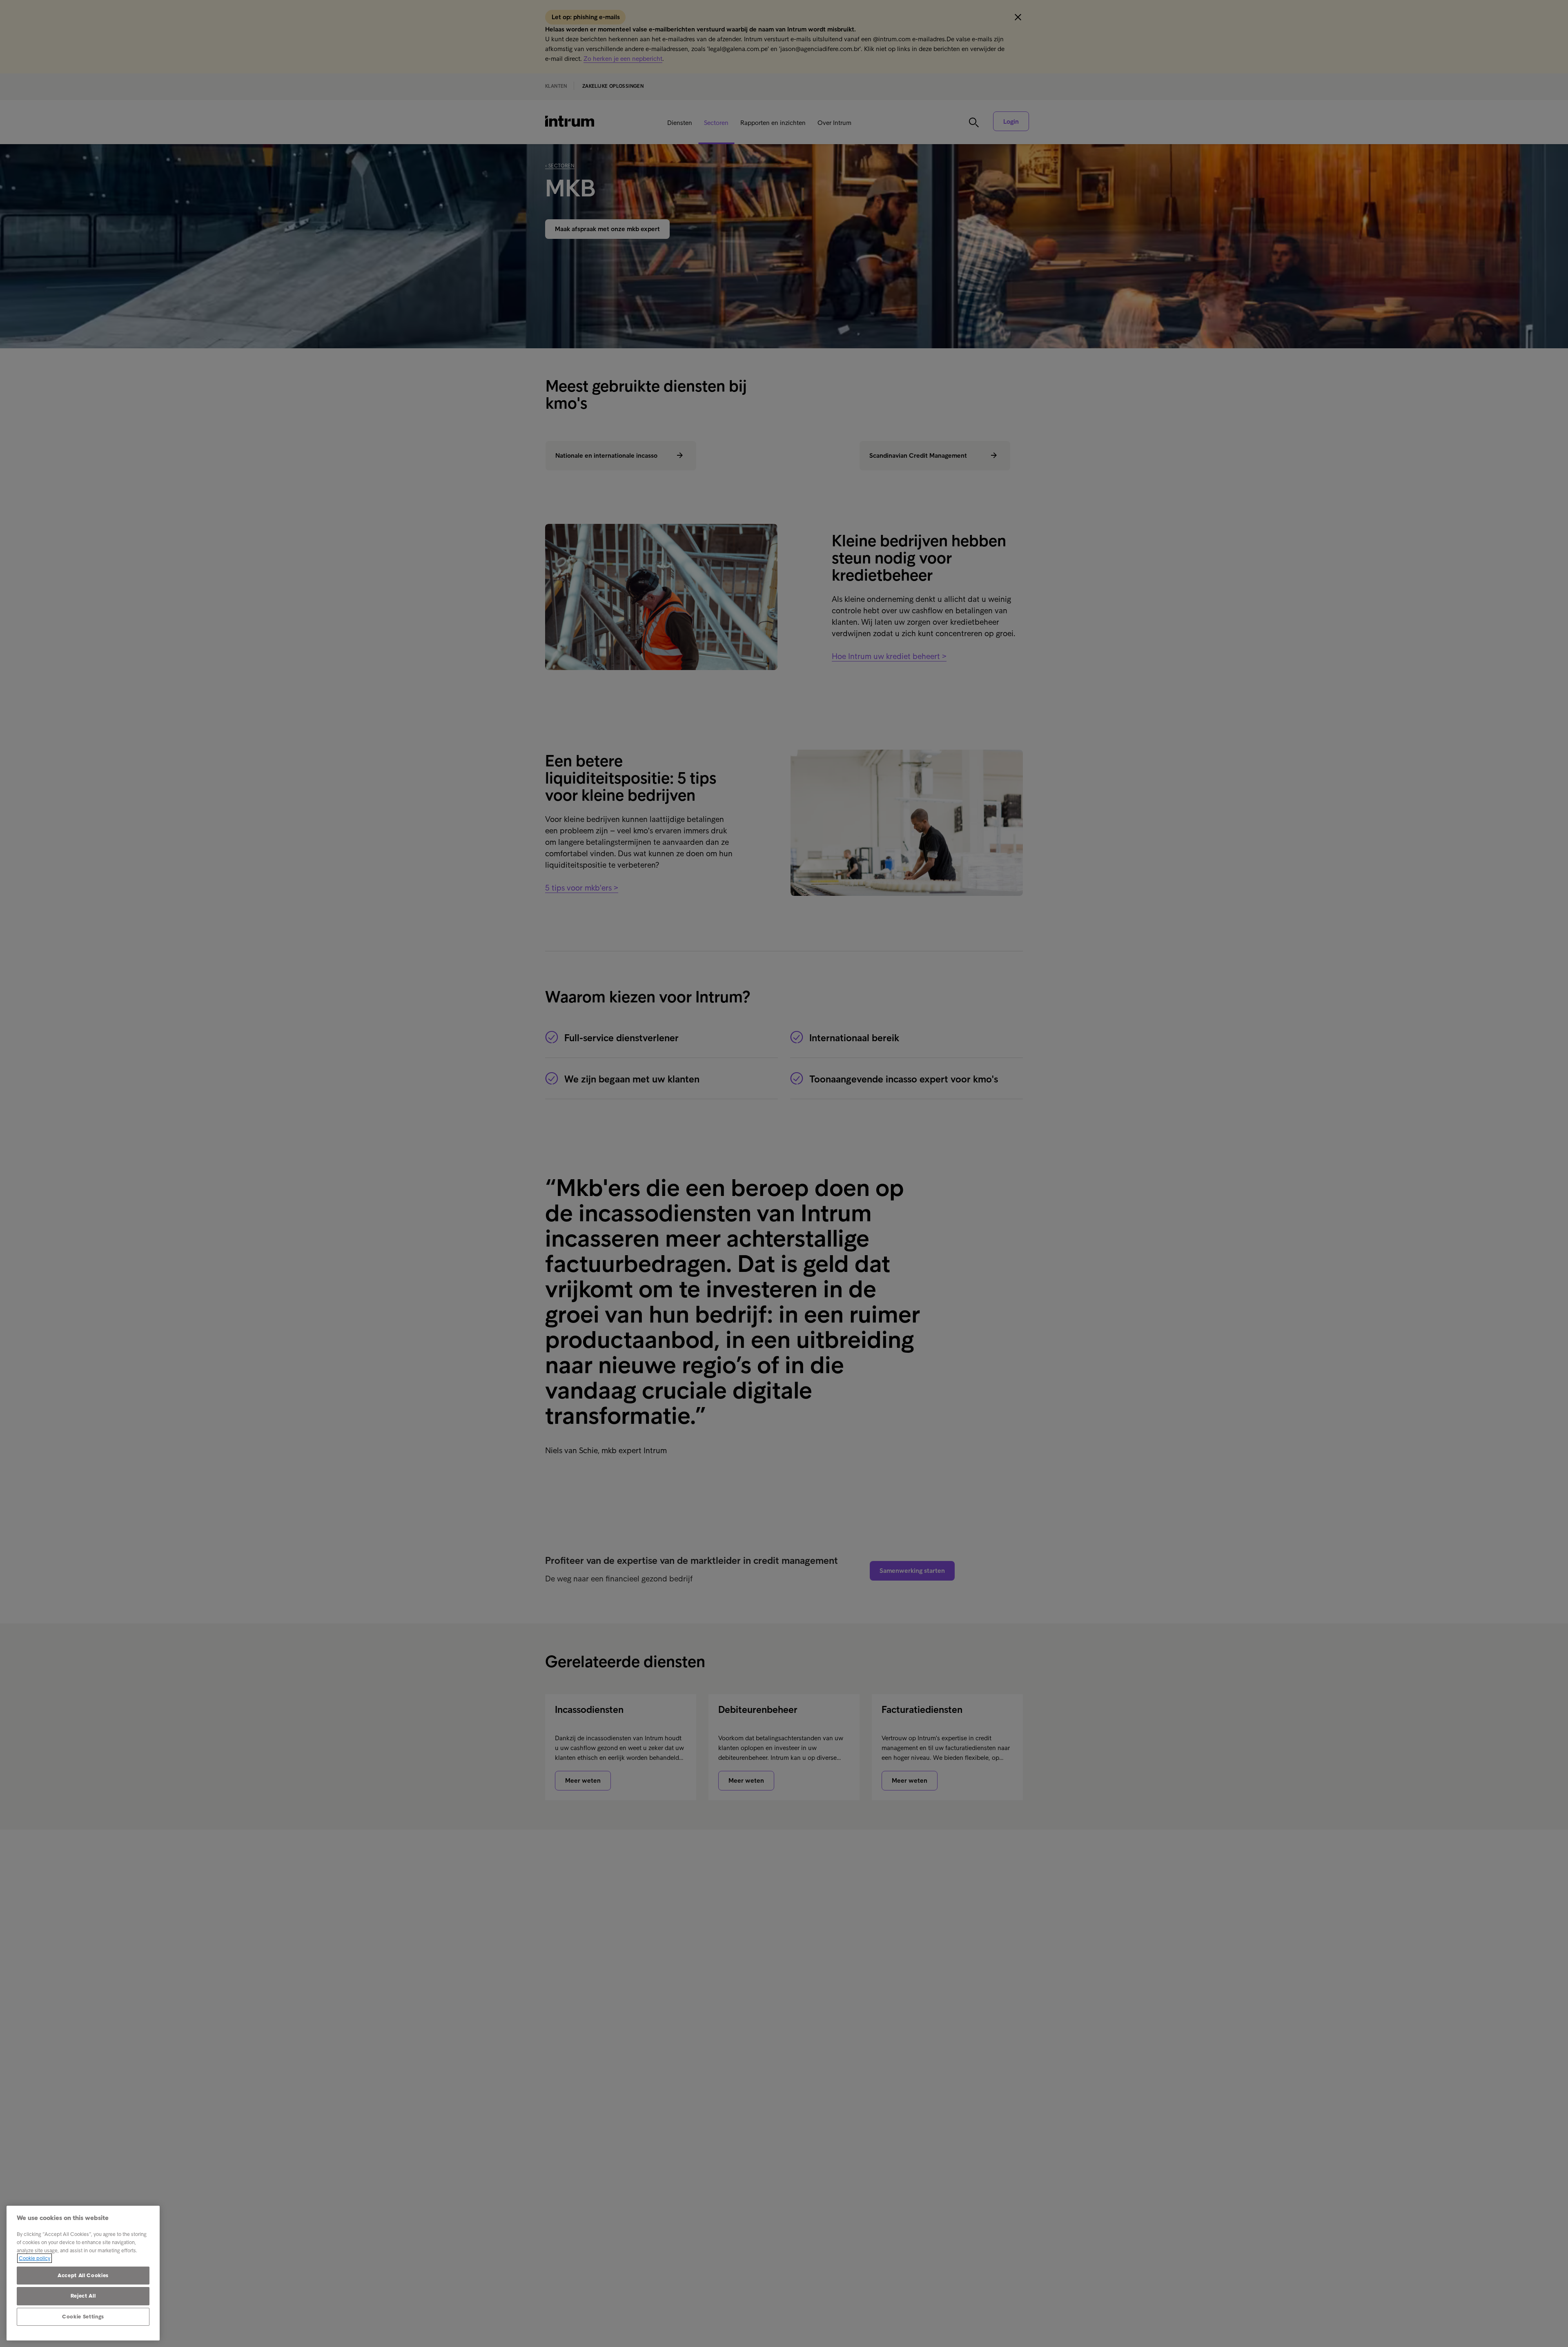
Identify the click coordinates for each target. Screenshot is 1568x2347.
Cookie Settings (83, 2317)
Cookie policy (35, 2258)
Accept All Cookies (83, 2275)
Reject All (83, 2296)
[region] (83, 2273)
